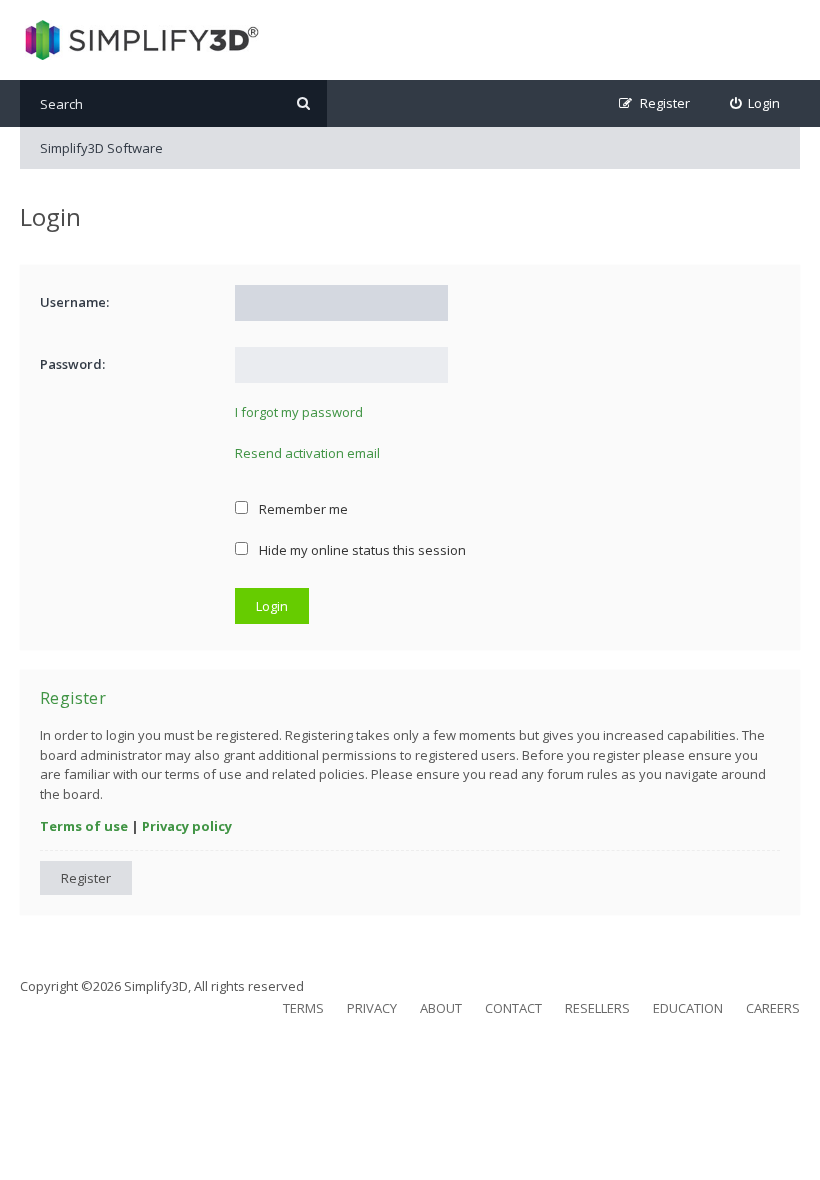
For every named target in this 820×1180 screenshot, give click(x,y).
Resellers (597, 1008)
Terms (303, 1008)
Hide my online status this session (361, 550)
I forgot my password (299, 412)
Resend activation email (307, 453)
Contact (513, 1008)
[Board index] (139, 40)
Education (688, 1008)
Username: (74, 302)
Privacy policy (187, 826)
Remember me (302, 509)
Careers (773, 1008)
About (441, 1008)
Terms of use (84, 826)
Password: (72, 364)
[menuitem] (755, 103)
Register (86, 878)
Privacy (372, 1008)
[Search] (303, 103)
